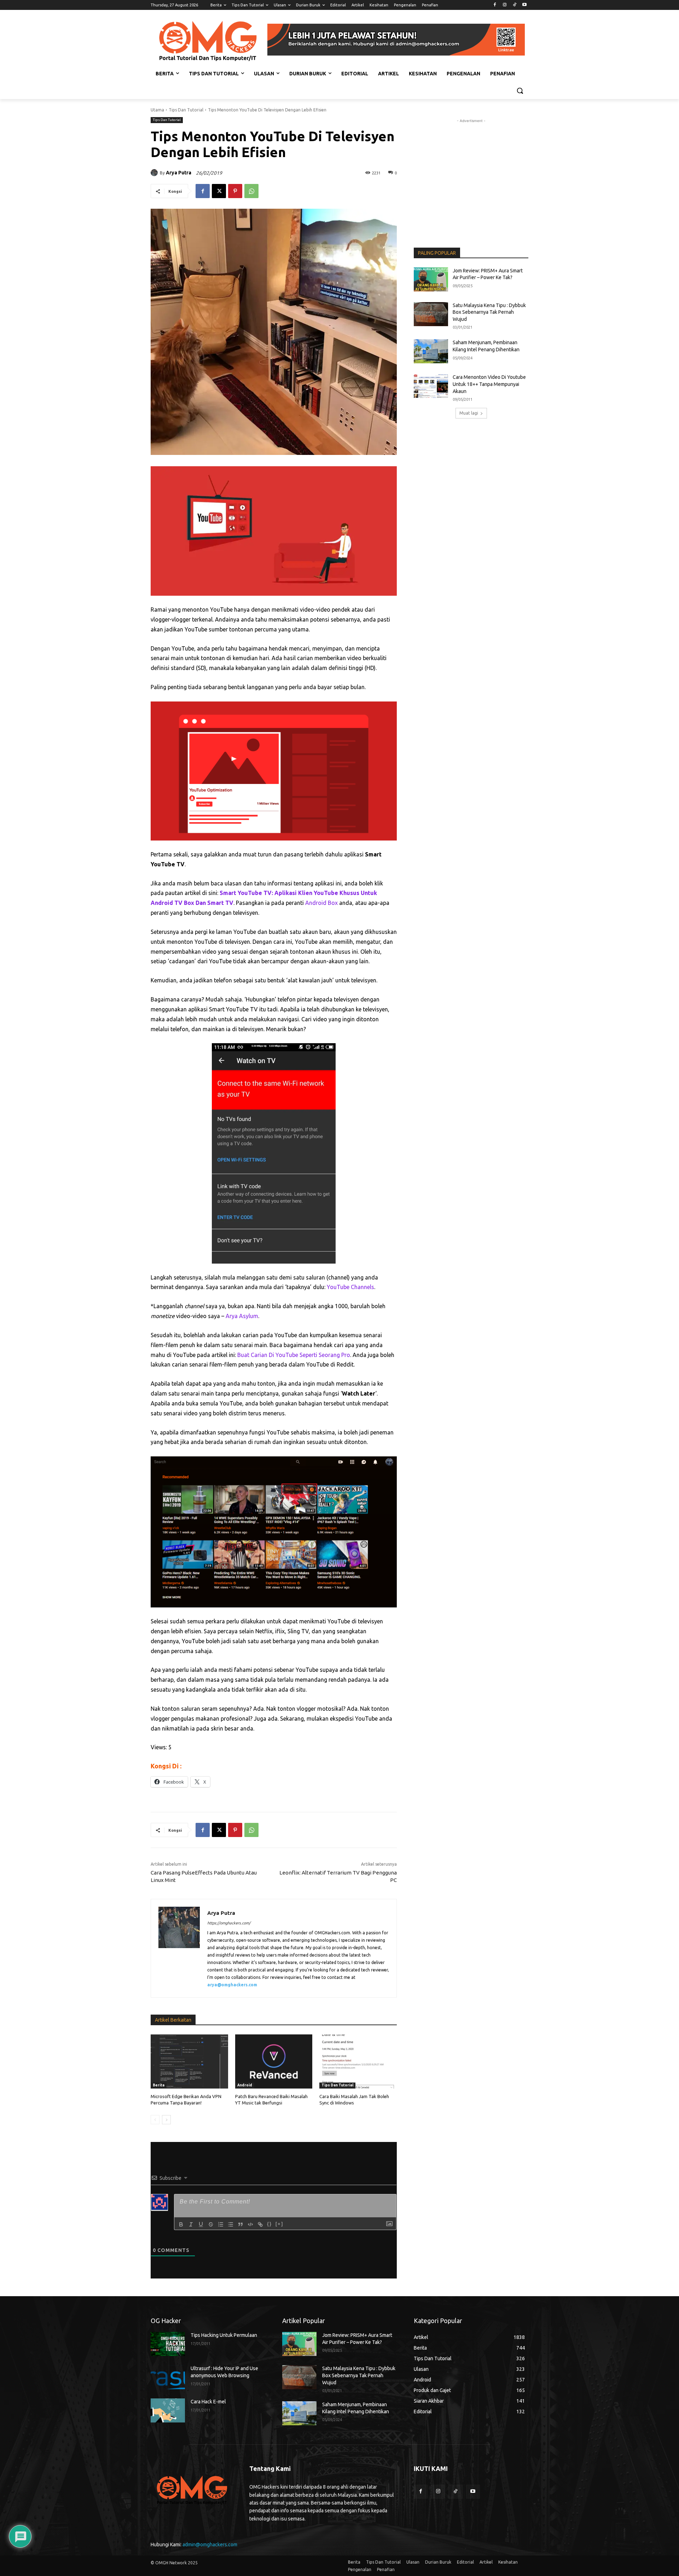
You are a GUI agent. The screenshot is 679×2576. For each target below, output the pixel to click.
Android (245, 2085)
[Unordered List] (231, 2224)
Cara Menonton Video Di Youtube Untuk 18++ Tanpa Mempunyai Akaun (489, 384)
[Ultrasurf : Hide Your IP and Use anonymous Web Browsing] (168, 2377)
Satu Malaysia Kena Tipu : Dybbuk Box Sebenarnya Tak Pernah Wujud (489, 312)
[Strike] (211, 2224)
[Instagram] (505, 5)
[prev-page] (155, 2120)
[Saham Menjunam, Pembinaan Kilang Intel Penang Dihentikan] (431, 351)
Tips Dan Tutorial (186, 110)
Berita (159, 2085)
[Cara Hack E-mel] (168, 2410)
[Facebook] (495, 5)
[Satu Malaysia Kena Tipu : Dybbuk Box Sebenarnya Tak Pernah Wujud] (431, 314)
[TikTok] (514, 5)
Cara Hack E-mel (208, 2402)
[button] (520, 91)
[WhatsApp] (251, 191)
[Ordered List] (221, 2224)
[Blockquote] (240, 2224)
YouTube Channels (350, 1287)
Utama (157, 110)
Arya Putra (179, 173)
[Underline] (201, 2224)
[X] (219, 191)
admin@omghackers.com (210, 2545)
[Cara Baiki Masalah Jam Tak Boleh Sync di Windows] (358, 2061)
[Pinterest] (235, 191)
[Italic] (191, 2224)
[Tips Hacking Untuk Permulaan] (168, 2344)
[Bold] (181, 2224)
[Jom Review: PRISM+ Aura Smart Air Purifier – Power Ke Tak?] (431, 279)
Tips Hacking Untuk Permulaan (224, 2335)
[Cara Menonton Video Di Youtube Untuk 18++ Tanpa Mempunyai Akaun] (431, 386)
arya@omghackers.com (232, 1985)
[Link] (260, 2224)
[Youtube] (524, 5)
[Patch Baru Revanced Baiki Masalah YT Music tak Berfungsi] (274, 2061)
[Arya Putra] (155, 173)
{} (269, 2224)
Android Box (321, 903)
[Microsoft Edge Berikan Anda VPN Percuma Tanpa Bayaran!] (189, 2061)
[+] (279, 2224)
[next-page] (166, 2120)
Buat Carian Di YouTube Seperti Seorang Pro (294, 1355)
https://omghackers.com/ (229, 1923)
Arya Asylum (242, 1316)
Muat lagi (469, 413)
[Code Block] (250, 2224)
